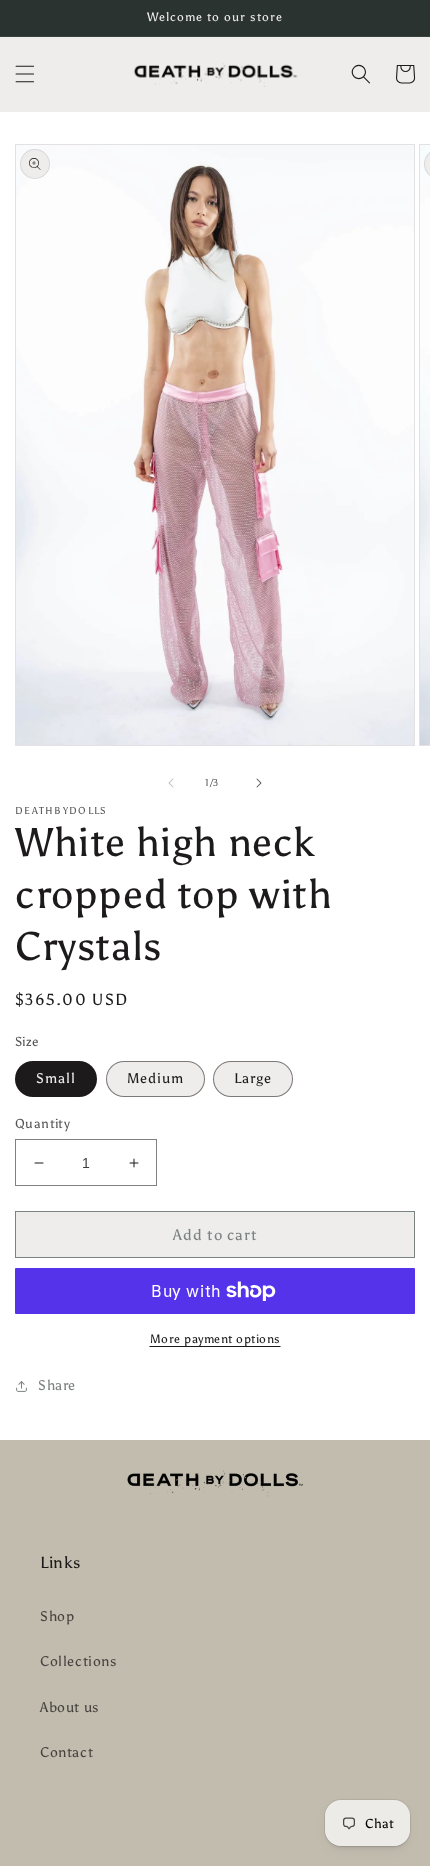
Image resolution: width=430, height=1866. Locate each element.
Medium (155, 1078)
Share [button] (57, 1385)
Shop (57, 1616)
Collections (78, 1661)
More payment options (215, 1339)
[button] (25, 74)
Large (253, 1078)
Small (56, 1078)
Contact (66, 1752)
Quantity (42, 1123)
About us (69, 1707)
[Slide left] (171, 783)
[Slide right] (259, 783)
